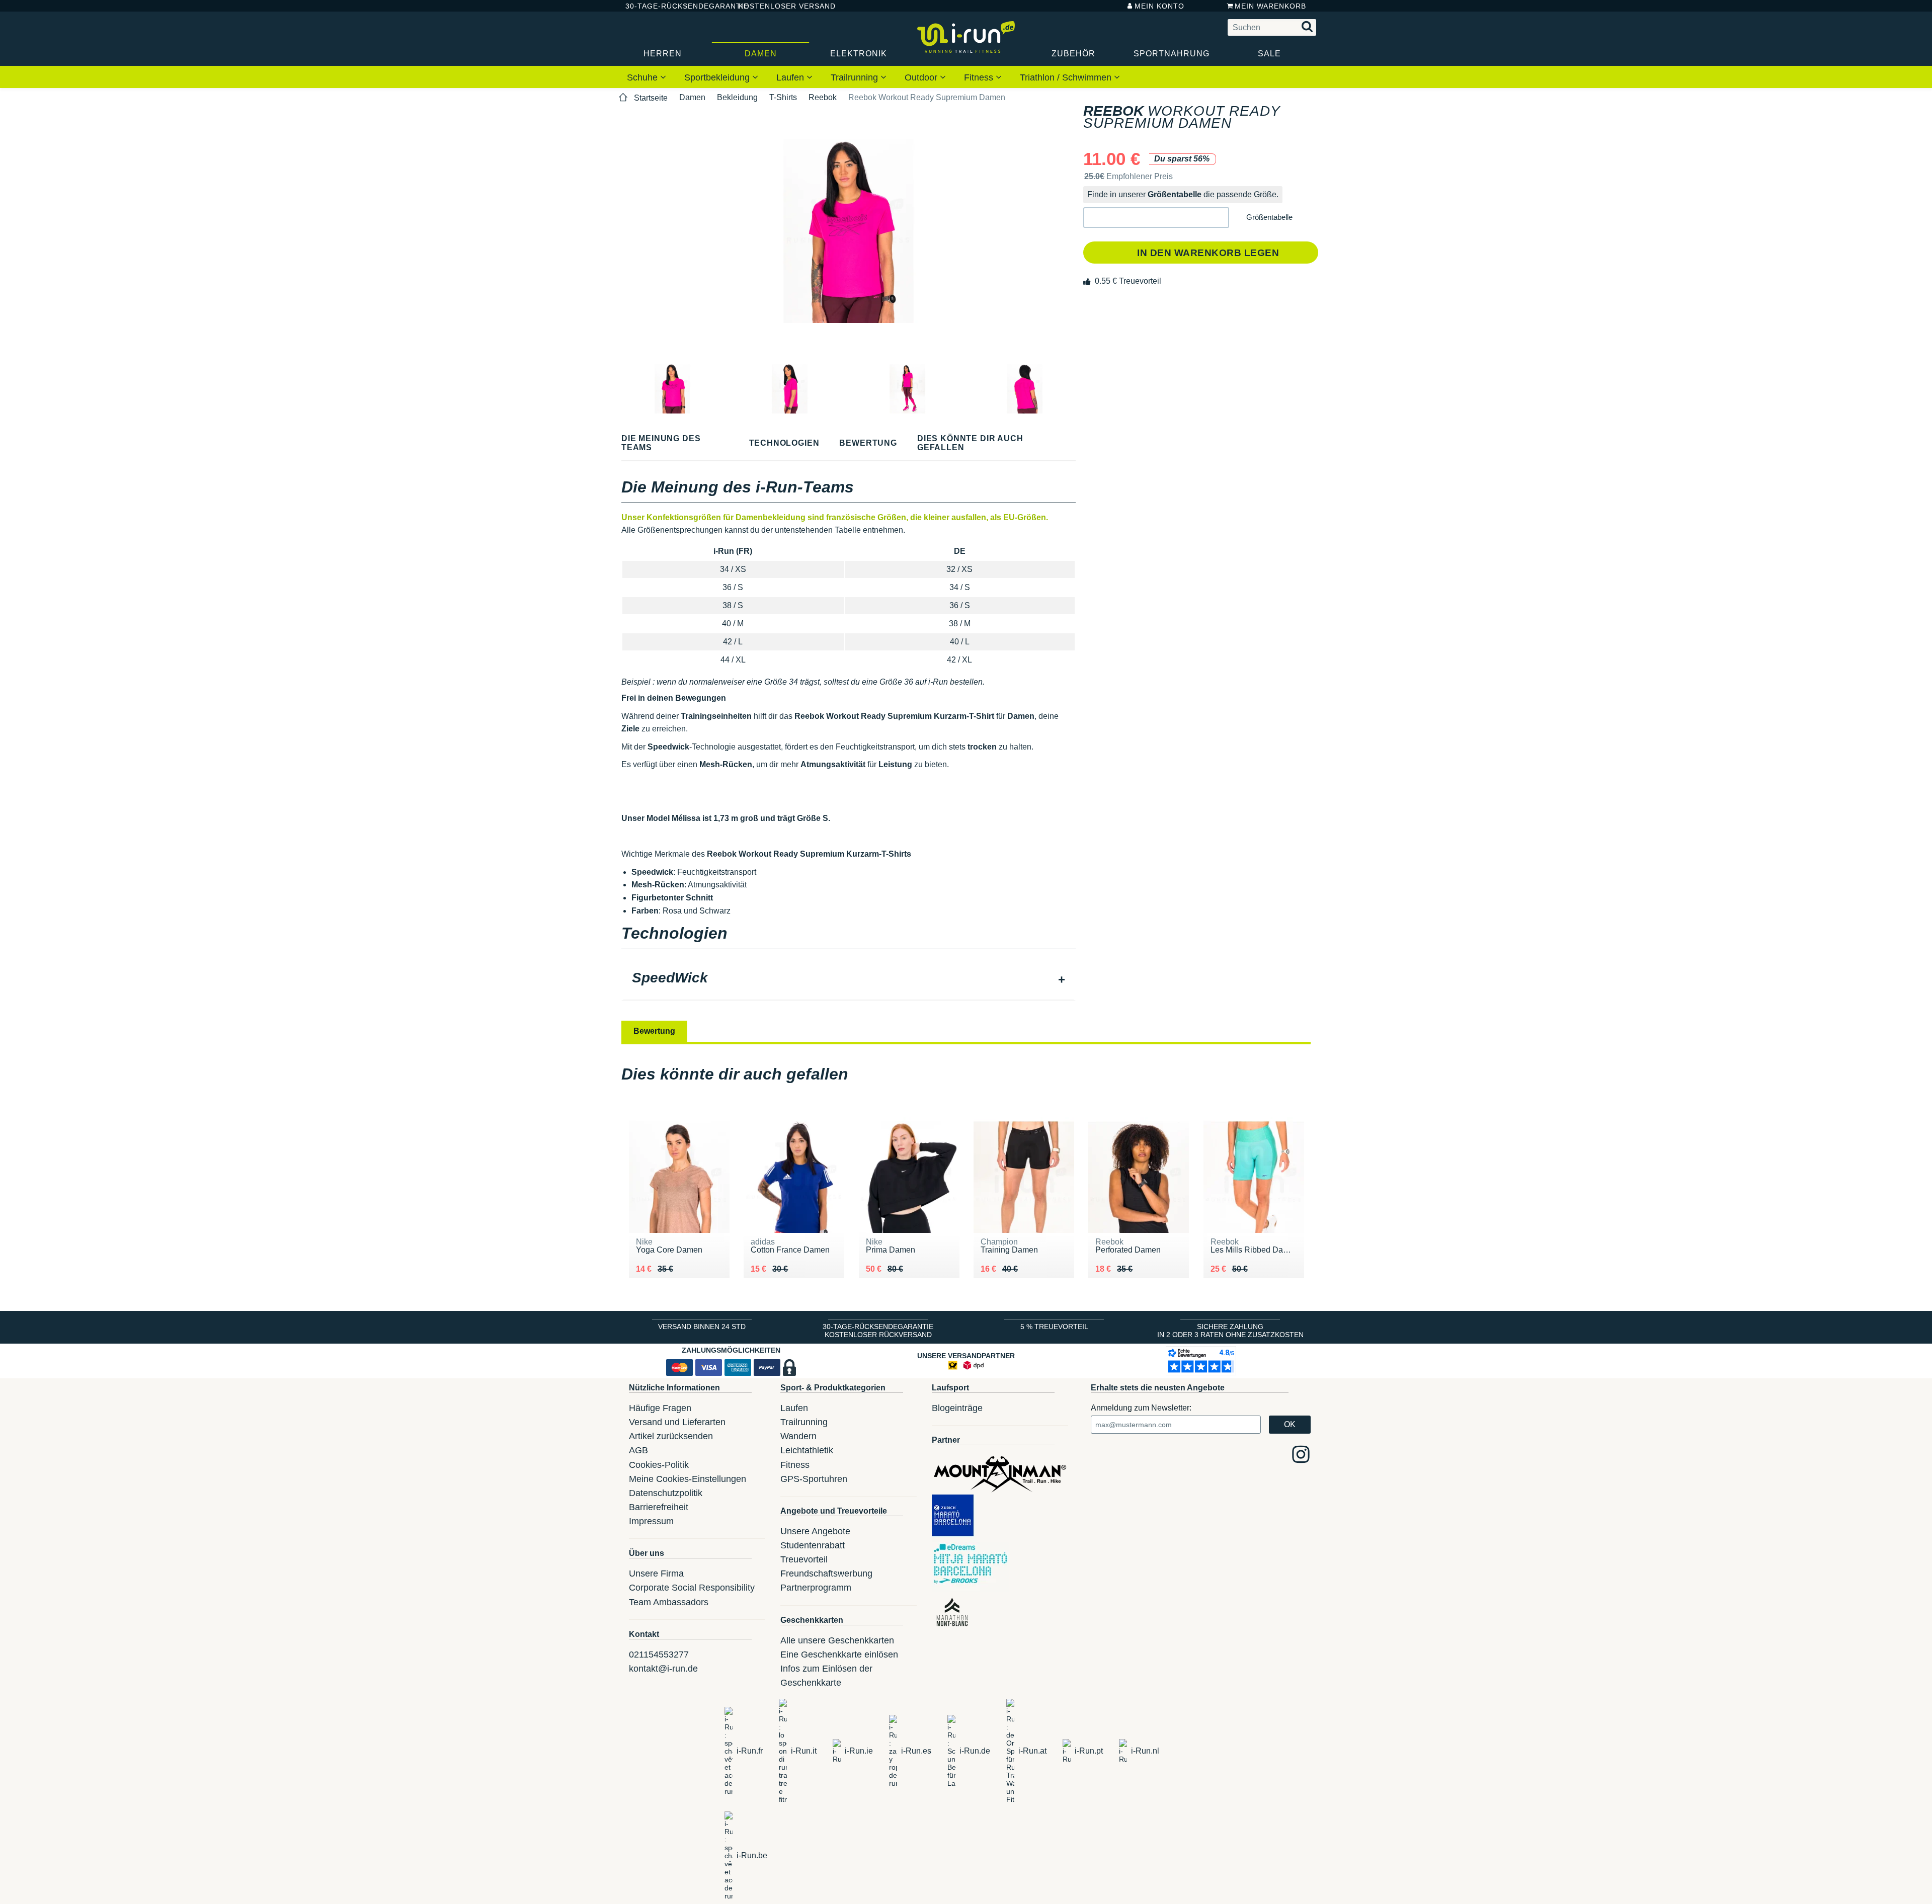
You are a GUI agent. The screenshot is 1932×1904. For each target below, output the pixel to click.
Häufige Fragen (660, 1408)
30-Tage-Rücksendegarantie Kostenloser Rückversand (878, 1331)
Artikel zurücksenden (671, 1436)
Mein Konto (1159, 6)
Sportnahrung (1172, 54)
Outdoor (922, 77)
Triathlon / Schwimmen (1067, 77)
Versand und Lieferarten (677, 1422)
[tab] (849, 979)
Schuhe (643, 77)
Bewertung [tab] (654, 1031)
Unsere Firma (656, 1574)
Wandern (798, 1436)
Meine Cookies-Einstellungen (688, 1479)
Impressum (651, 1521)
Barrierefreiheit (659, 1507)
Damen (761, 54)
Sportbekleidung (718, 77)
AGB (638, 1450)
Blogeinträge (957, 1408)
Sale (1269, 54)
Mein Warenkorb (1270, 6)
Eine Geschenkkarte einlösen (839, 1654)
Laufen (791, 77)
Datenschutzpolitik (666, 1493)
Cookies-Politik (659, 1465)
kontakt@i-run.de (663, 1669)
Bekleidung (737, 97)
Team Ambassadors (669, 1602)
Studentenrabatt (813, 1545)
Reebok (823, 97)
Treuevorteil (804, 1559)
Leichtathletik (807, 1450)
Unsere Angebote (815, 1531)
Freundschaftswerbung (826, 1574)
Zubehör (1073, 54)
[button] (1156, 218)
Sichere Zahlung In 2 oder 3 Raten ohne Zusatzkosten (1230, 1331)
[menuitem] (647, 77)
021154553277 (659, 1654)
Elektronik (859, 54)
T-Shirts (783, 97)
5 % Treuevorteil (1054, 1327)
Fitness (980, 77)
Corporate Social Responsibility (692, 1588)
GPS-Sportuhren (814, 1479)
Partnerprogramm (816, 1588)
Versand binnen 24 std (702, 1327)
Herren (663, 54)
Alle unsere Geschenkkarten (837, 1640)
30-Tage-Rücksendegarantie (674, 6)
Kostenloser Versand (779, 6)
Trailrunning (856, 77)
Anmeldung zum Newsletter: (1141, 1408)
